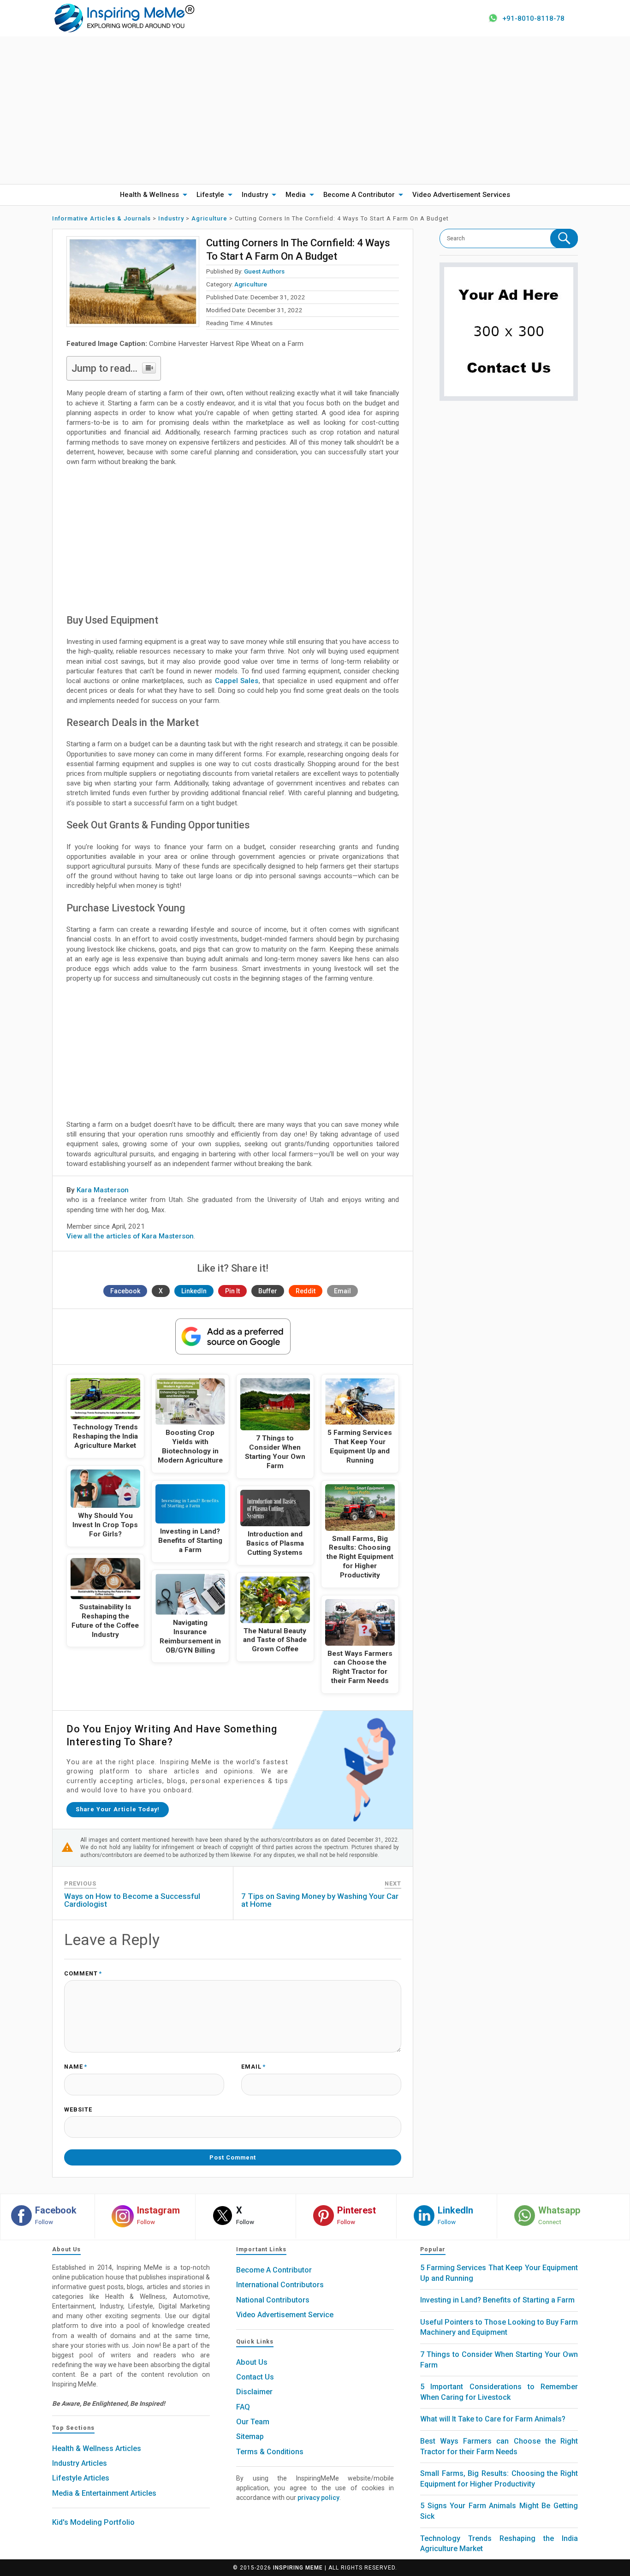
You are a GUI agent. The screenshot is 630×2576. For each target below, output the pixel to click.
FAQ (243, 2407)
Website (78, 2110)
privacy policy (318, 2498)
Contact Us (255, 2377)
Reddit (306, 1291)
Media (296, 195)
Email (342, 1291)
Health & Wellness (149, 195)
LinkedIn (194, 1291)
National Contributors (273, 2300)
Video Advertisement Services (461, 195)
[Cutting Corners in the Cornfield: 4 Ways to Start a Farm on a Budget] (133, 282)
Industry (255, 195)
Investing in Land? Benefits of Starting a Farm (497, 2300)
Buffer (268, 1291)
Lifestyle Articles (81, 2478)
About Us (252, 2362)
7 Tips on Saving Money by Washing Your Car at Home (320, 1900)
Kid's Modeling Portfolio (93, 2522)
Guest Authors (264, 271)
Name (76, 2067)
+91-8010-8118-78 (533, 18)
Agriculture (251, 284)
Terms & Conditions (270, 2452)
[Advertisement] (315, 110)
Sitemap (250, 2436)
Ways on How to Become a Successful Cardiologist (132, 1900)
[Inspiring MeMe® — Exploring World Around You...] (124, 18)
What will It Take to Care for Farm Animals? (493, 2419)
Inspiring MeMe (298, 2568)
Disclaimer (254, 2392)
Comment (83, 1974)
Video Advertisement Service (285, 2315)
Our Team (253, 2422)
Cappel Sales (237, 681)
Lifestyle (210, 195)
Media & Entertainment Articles (104, 2493)
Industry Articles (80, 2463)
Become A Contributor (359, 195)
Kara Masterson (103, 1190)
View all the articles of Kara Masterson (130, 1236)
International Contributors (280, 2285)
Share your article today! (118, 1809)
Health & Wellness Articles (97, 2448)
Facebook (125, 1291)
